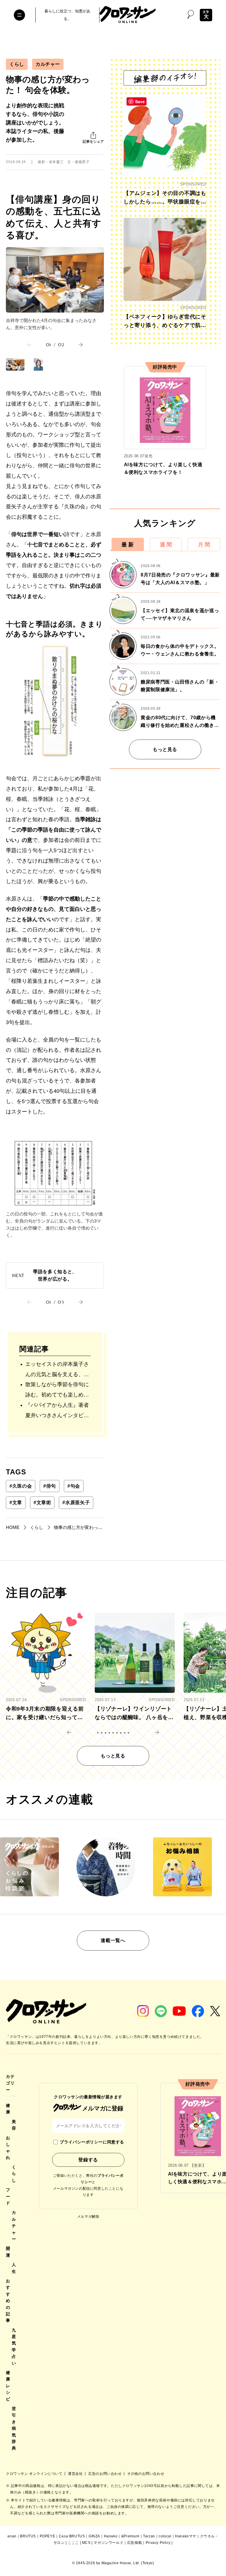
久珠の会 (21, 1486)
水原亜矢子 (76, 1503)
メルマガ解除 (88, 2217)
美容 (14, 2125)
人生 (14, 2268)
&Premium (130, 2536)
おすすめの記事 (8, 2301)
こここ (73, 2543)
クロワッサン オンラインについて (35, 2474)
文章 (16, 1503)
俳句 (50, 1486)
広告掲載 (134, 2543)
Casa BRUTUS (72, 2536)
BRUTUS (28, 2536)
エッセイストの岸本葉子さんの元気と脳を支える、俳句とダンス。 (57, 1370)
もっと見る (165, 749)
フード (8, 2196)
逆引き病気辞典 (14, 2428)
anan (12, 2536)
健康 (8, 2109)
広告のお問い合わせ (105, 2474)
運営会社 (76, 2474)
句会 (74, 1486)
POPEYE (48, 2536)
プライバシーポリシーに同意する (92, 2142)
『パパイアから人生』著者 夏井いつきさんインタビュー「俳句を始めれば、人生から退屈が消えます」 (57, 1411)
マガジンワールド (108, 2543)
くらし (17, 64)
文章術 (42, 1503)
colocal (165, 2536)
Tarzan (149, 2536)
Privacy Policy (158, 2543)
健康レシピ (8, 2386)
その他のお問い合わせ (146, 2474)
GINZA (94, 2536)
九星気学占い (14, 2347)
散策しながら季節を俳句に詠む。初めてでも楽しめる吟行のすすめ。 (57, 1391)
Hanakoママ (186, 2536)
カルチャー (48, 64)
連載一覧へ (113, 1940)
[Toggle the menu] (19, 15)
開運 (8, 2252)
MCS (86, 2543)
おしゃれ (8, 2148)
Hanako (111, 2536)
